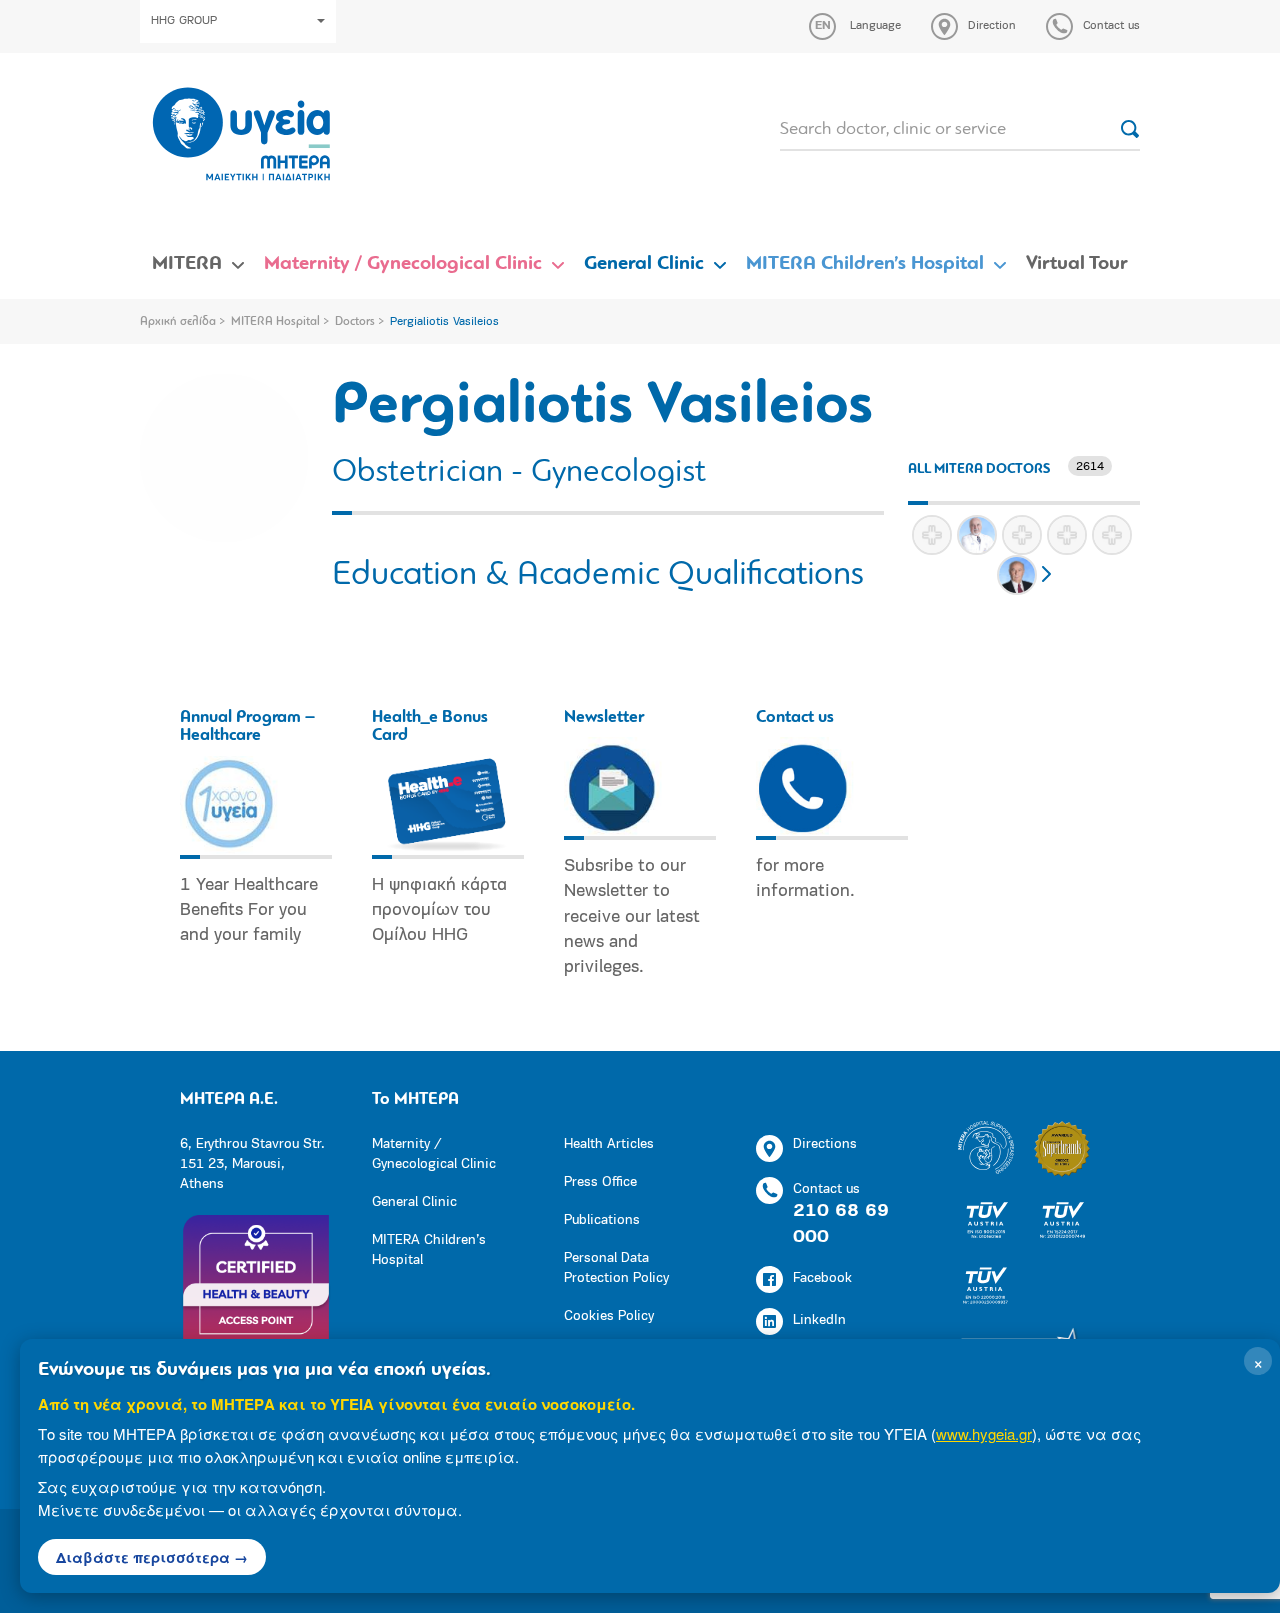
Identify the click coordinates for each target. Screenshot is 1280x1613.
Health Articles (609, 1144)
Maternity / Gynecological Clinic (403, 264)
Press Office (600, 1182)
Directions (825, 1144)
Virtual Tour (1077, 264)
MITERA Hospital (275, 322)
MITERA (187, 264)
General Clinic (644, 264)
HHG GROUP (184, 21)
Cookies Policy (609, 1316)
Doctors (355, 322)
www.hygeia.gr (984, 1433)
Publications (602, 1220)
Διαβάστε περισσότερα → (152, 1557)
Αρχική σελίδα (178, 322)
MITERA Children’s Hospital (865, 264)
